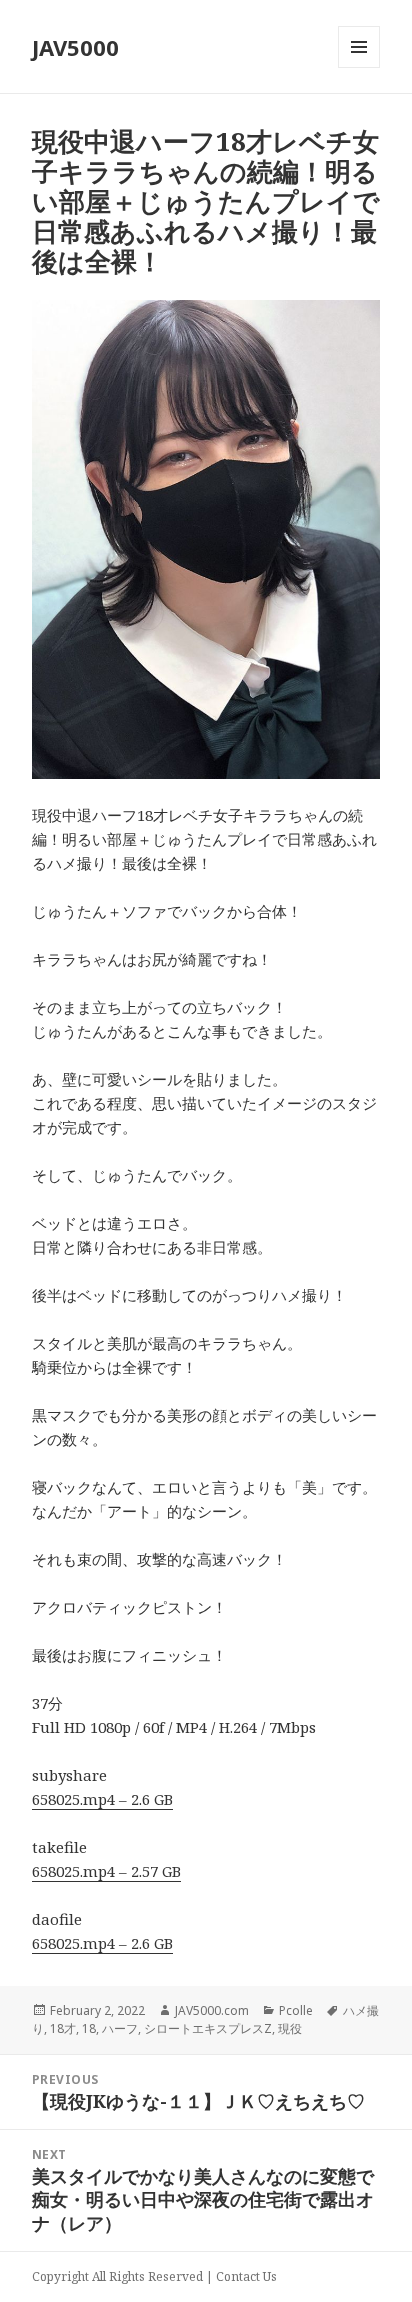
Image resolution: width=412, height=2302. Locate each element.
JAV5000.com (212, 2010)
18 (89, 2028)
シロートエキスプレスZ (208, 2028)
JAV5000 (75, 47)
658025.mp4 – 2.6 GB (102, 1799)
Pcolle (296, 2010)
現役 (290, 2028)
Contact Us (246, 2276)
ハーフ (120, 2028)
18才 (63, 2028)
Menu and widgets (359, 67)
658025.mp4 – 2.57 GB (106, 1871)
